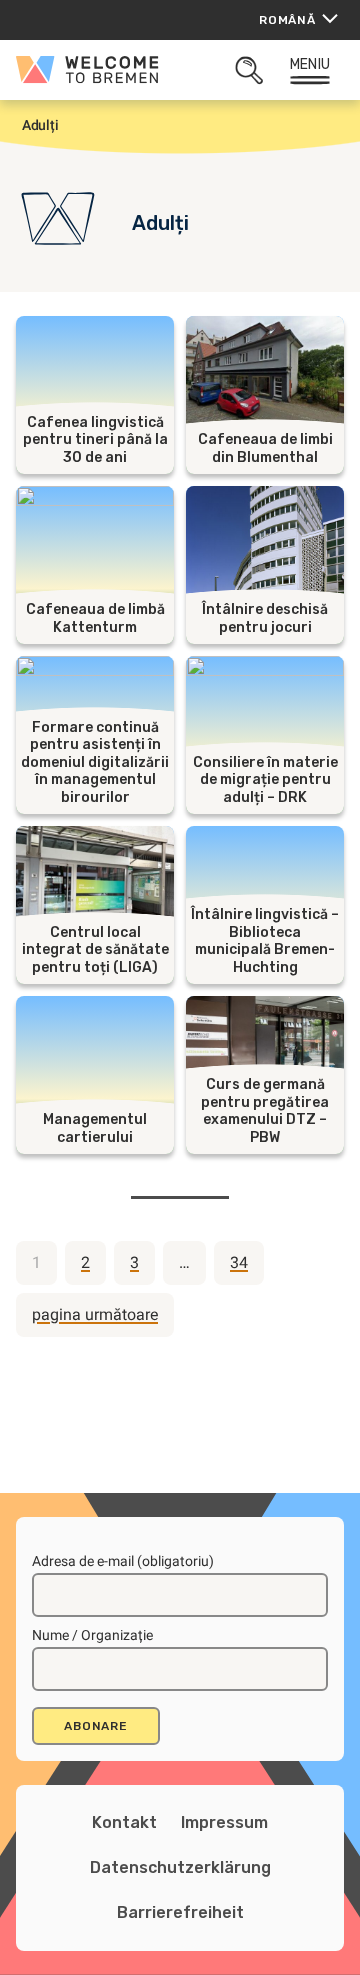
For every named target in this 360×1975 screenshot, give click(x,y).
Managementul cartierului (95, 1128)
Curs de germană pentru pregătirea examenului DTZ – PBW (265, 1111)
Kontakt (124, 1822)
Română (287, 20)
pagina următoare (95, 1314)
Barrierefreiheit (180, 1912)
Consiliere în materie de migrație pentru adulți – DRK (265, 780)
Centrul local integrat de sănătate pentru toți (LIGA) (95, 950)
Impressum (224, 1822)
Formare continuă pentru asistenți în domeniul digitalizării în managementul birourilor (95, 762)
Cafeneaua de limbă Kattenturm (95, 618)
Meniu (310, 64)
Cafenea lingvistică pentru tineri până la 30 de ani (95, 440)
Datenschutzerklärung (180, 1867)
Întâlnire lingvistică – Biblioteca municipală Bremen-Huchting (265, 941)
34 (239, 1262)
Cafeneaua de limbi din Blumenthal (265, 448)
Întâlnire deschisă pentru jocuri (265, 618)
